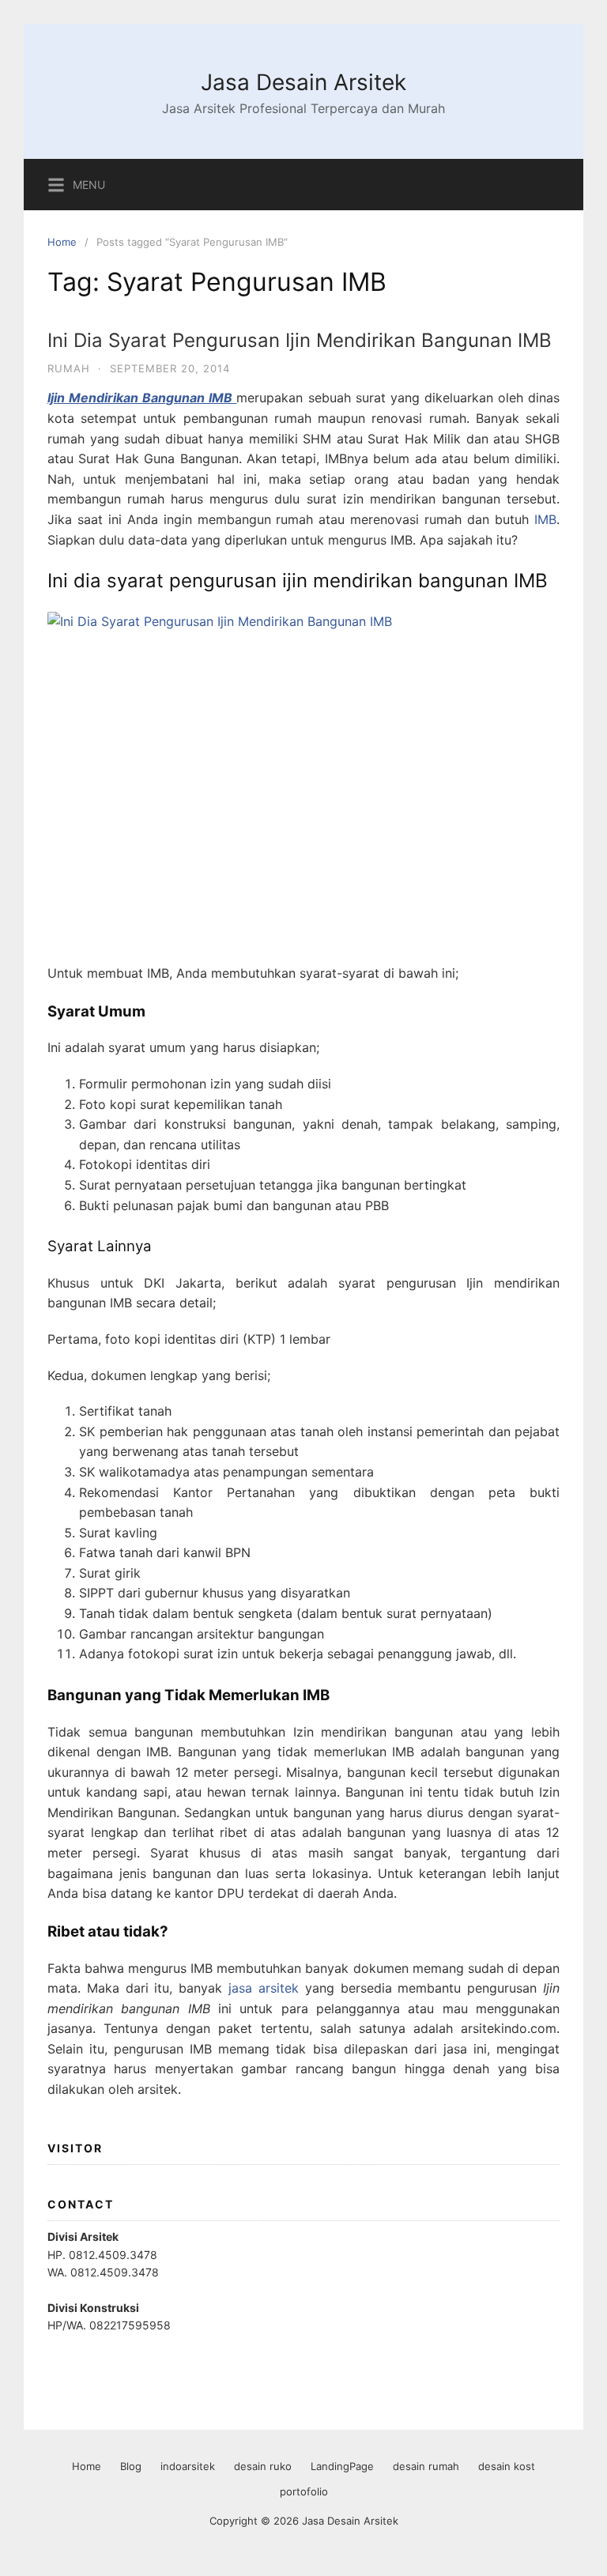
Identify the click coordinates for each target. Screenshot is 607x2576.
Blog (131, 2466)
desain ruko (263, 2466)
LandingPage (342, 2466)
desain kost (507, 2466)
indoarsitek (188, 2466)
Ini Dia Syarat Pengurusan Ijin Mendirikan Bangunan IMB (300, 340)
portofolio (304, 2491)
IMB (545, 519)
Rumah (69, 368)
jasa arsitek (264, 1988)
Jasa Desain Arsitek (303, 82)
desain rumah (426, 2466)
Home (62, 242)
